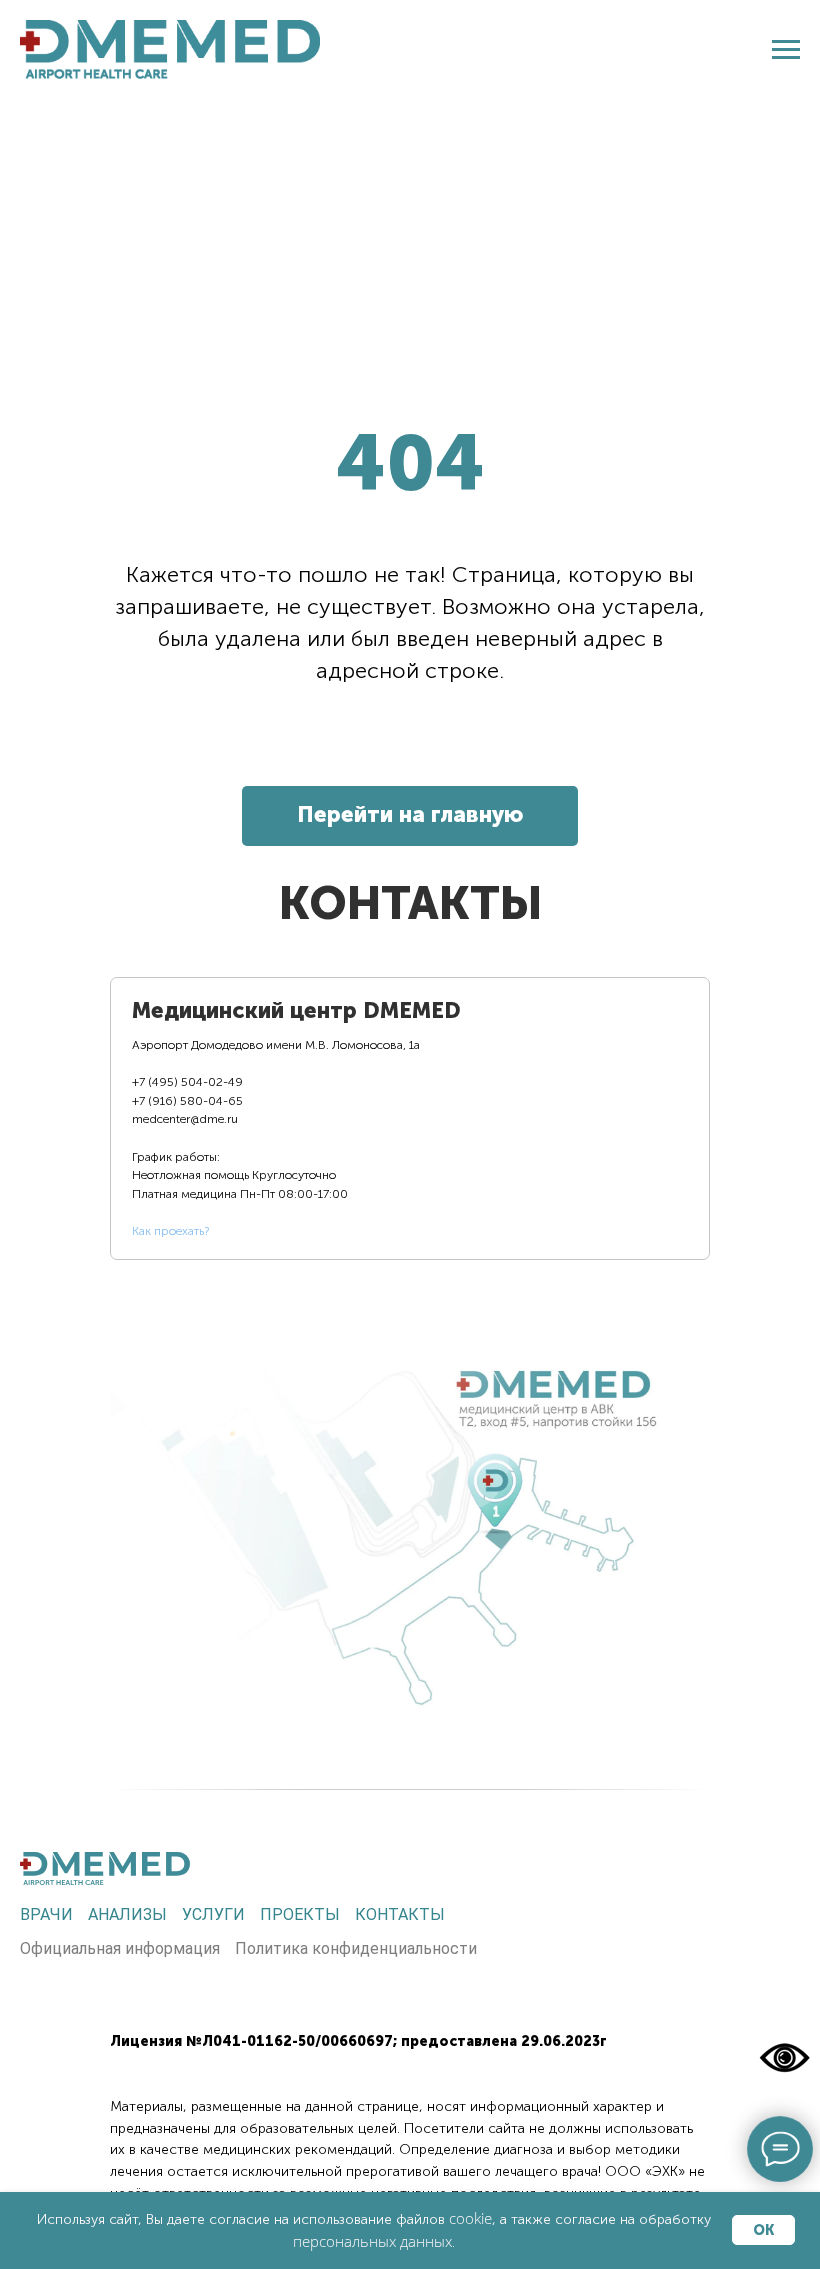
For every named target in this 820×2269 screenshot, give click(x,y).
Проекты (300, 1914)
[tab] (297, 1118)
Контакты (400, 1914)
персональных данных (372, 2241)
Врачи (46, 1914)
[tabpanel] (410, 1511)
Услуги (213, 1914)
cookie (470, 2218)
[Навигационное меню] (786, 50)
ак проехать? (174, 1231)
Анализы (127, 1914)
